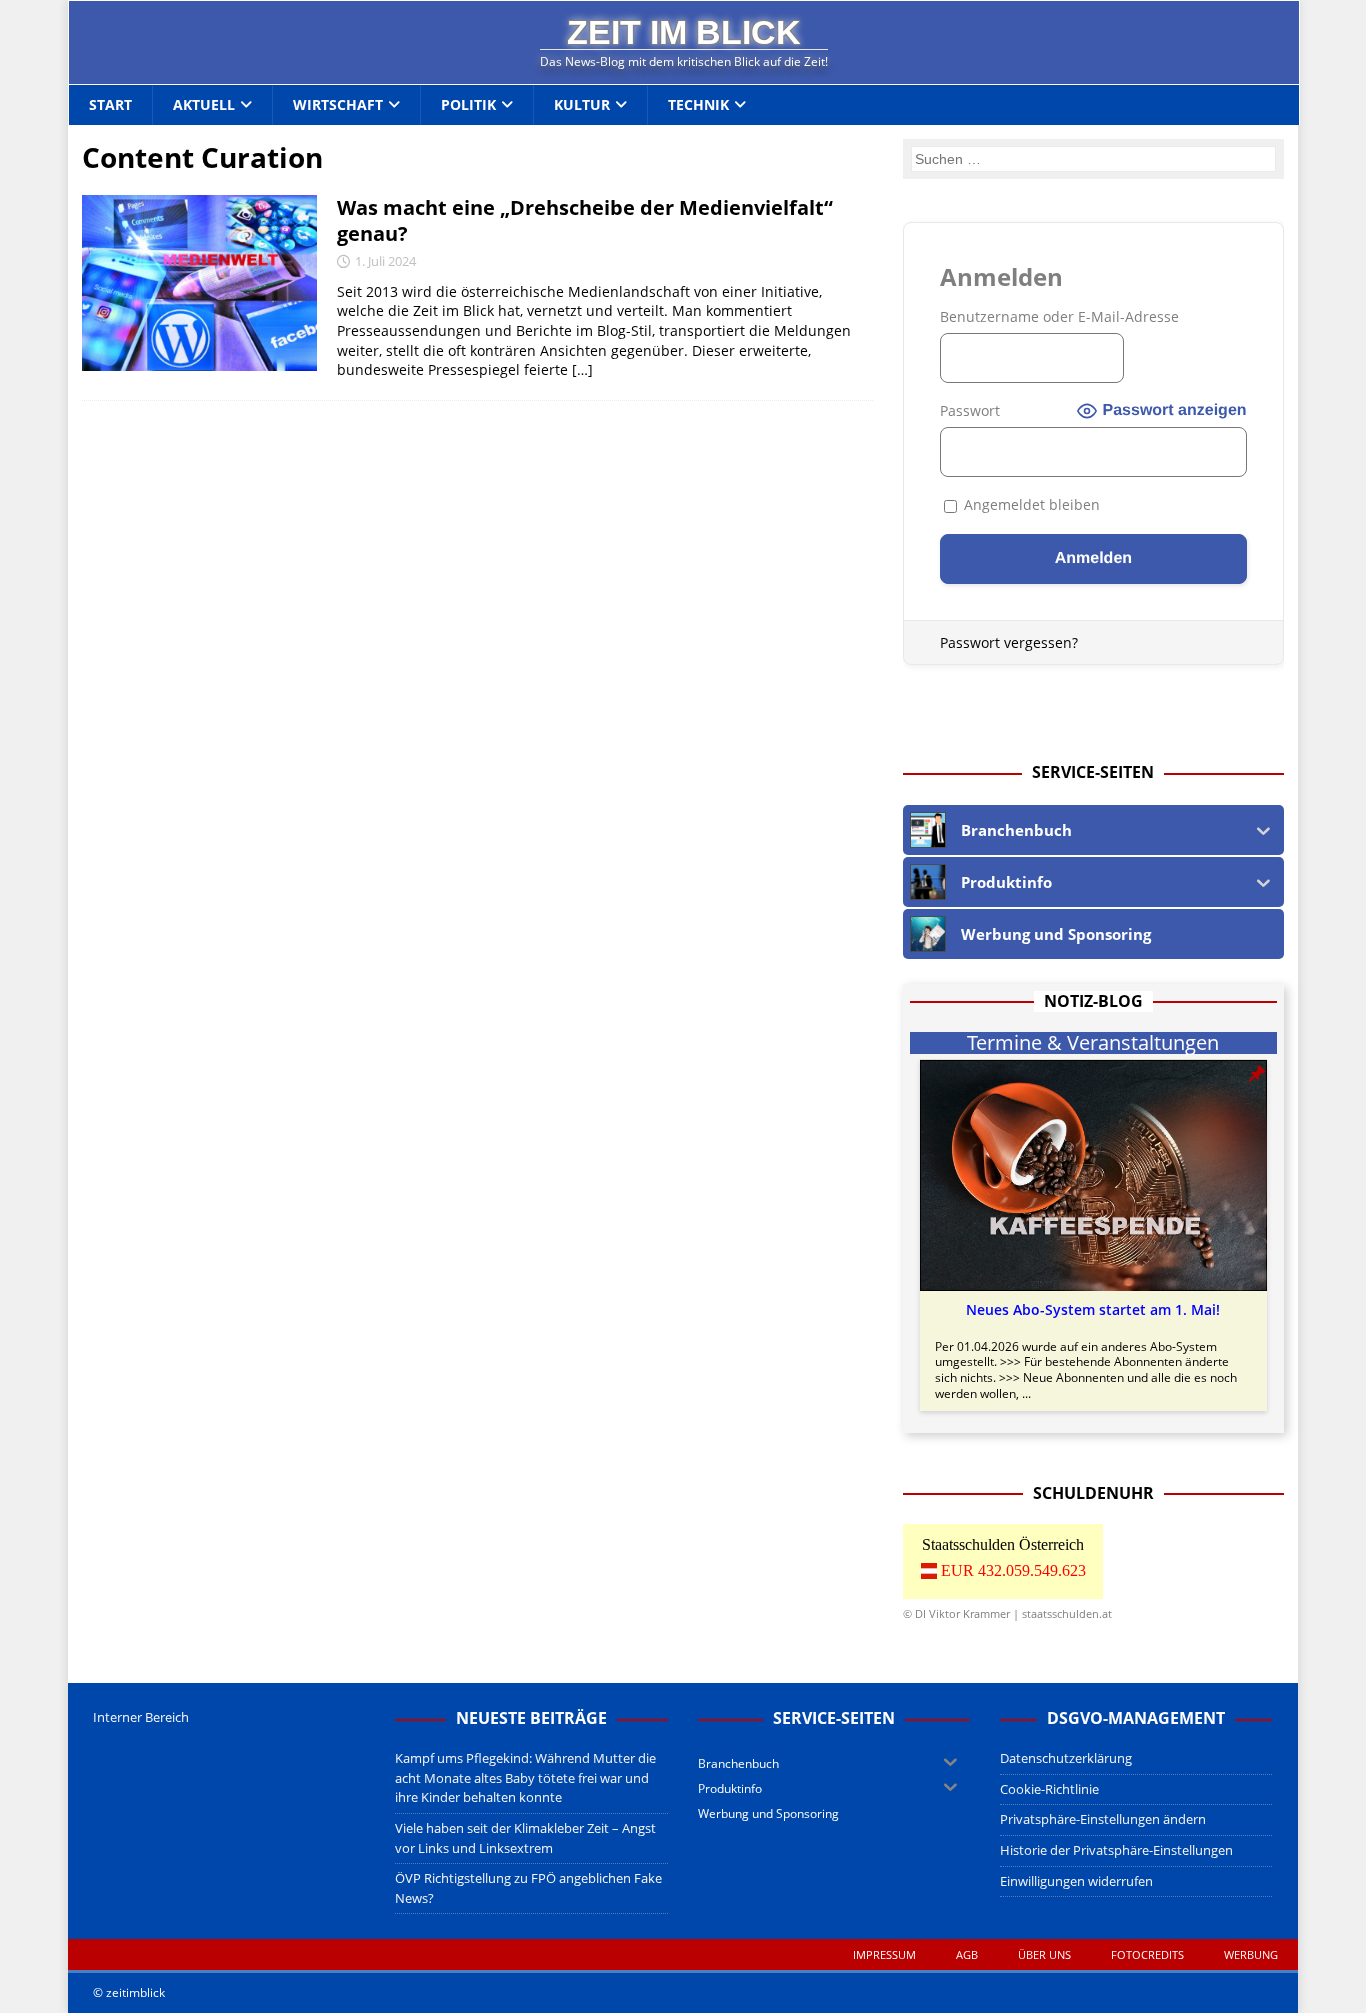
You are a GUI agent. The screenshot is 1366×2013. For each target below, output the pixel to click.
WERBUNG (1251, 1954)
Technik (698, 104)
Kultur (582, 104)
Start (110, 104)
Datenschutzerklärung (1066, 1758)
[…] (582, 369)
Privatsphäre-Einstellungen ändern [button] (1103, 1819)
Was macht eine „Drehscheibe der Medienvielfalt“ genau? (585, 220)
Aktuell (204, 104)
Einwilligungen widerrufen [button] (1076, 1881)
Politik (468, 104)
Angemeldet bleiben (1030, 504)
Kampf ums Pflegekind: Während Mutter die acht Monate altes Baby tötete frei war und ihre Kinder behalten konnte (525, 1777)
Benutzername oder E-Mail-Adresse (1059, 316)
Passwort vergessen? (1009, 642)
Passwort (970, 410)
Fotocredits (1147, 1954)
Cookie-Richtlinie (1049, 1789)
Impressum (884, 1954)
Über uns (1044, 1954)
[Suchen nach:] (1093, 158)
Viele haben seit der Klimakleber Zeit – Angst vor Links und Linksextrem (525, 1838)
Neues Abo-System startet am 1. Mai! (1093, 1310)
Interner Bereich (141, 1717)
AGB (967, 1954)
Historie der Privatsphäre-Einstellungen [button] (1116, 1850)
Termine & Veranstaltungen (1093, 1043)
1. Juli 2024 (385, 261)
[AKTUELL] (199, 283)
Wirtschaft (338, 104)
